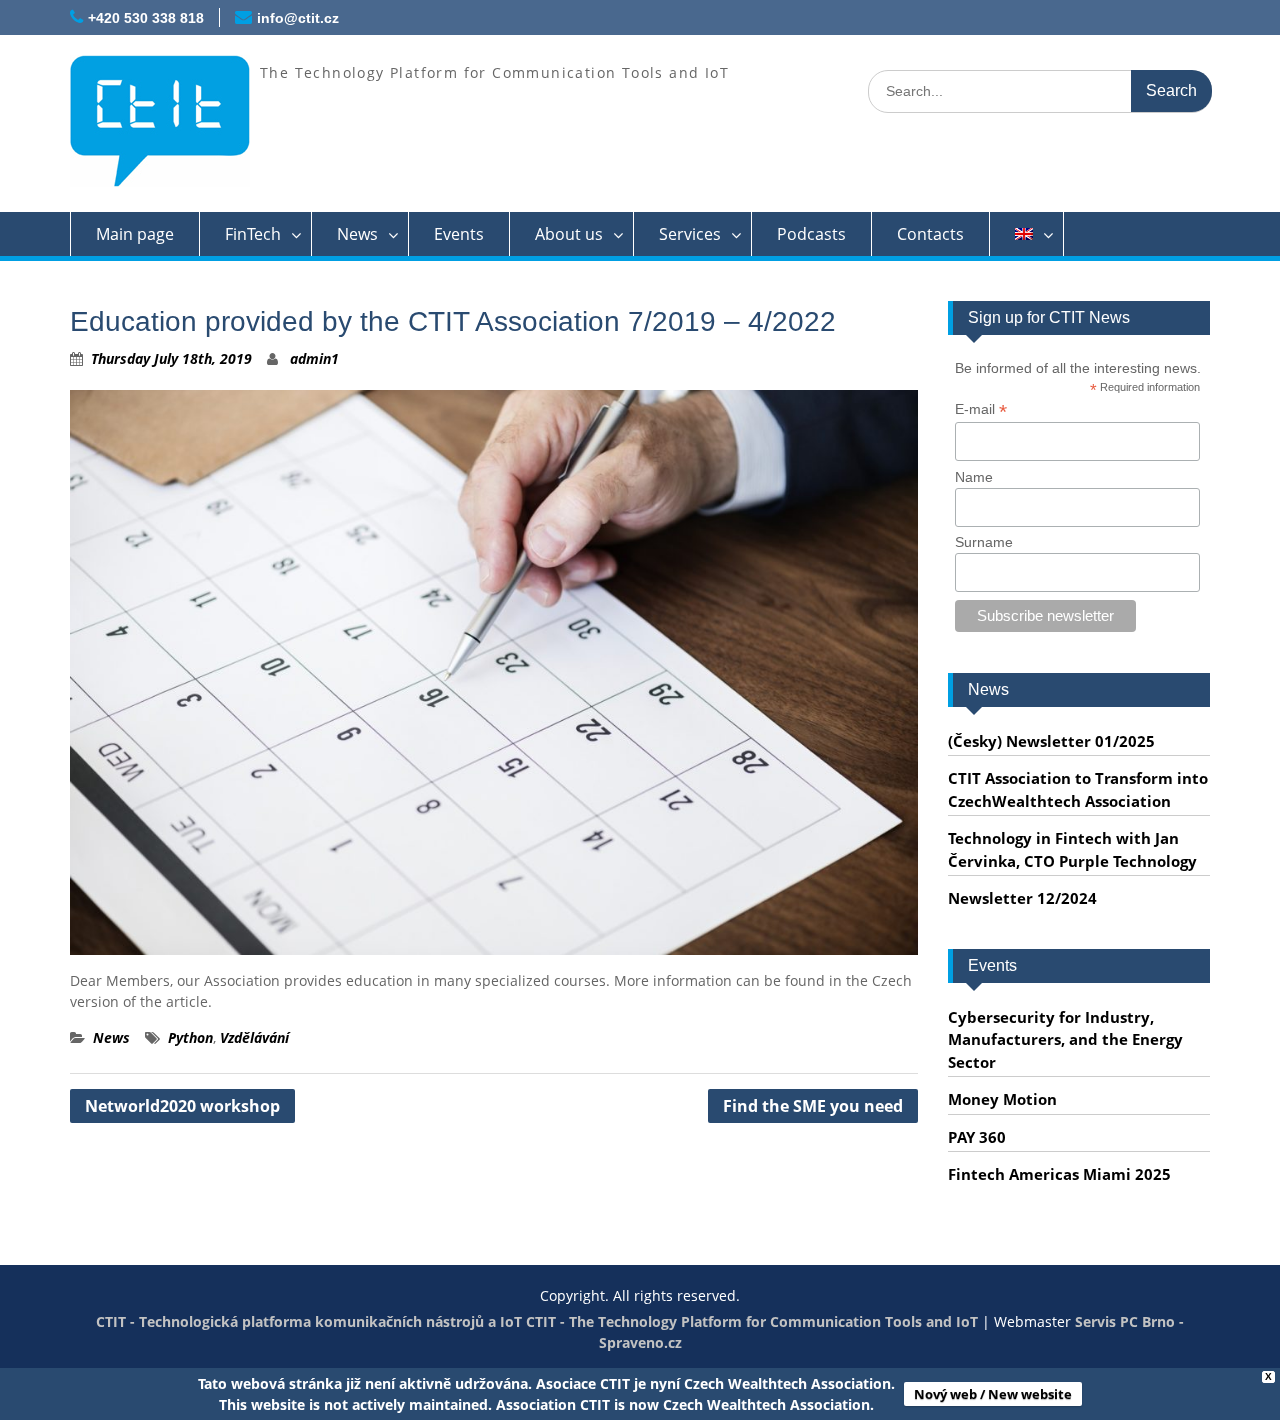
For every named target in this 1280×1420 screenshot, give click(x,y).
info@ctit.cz (298, 18)
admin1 (314, 358)
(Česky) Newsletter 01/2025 (1051, 741)
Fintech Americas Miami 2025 (1059, 1174)
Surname (984, 542)
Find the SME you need (813, 1106)
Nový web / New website (993, 1394)
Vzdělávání (254, 1037)
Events (459, 234)
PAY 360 (977, 1137)
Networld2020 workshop (182, 1106)
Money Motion (1002, 1099)
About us (569, 234)
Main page (135, 234)
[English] (1027, 234)
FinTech (253, 234)
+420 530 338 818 (146, 18)
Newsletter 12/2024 (1022, 898)
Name (974, 477)
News (357, 234)
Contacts (930, 234)
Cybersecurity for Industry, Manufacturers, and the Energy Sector (1065, 1039)
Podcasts (811, 234)
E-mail (981, 409)
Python (190, 1037)
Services (690, 234)
